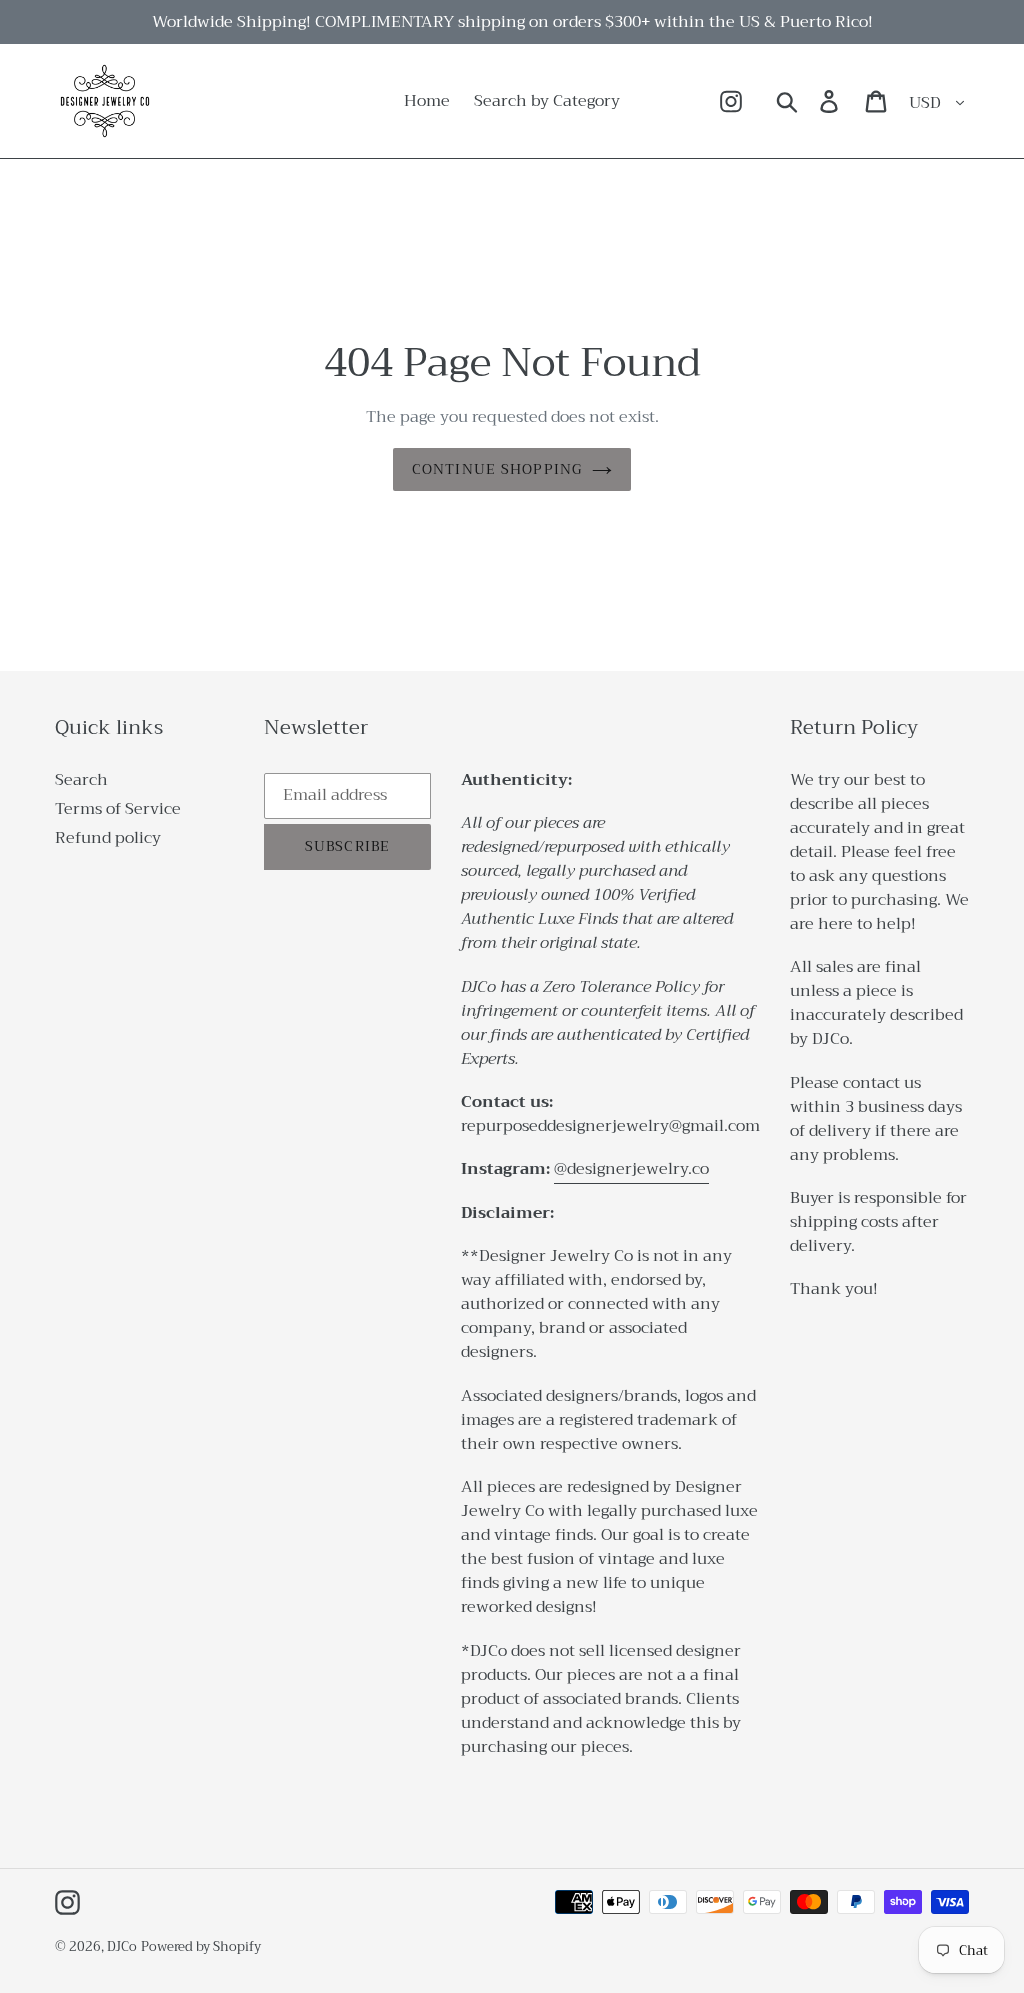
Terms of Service (118, 809)
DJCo (122, 1946)
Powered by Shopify (201, 1946)
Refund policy (108, 838)
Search (81, 780)
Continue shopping (497, 469)
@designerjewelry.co (631, 1169)
